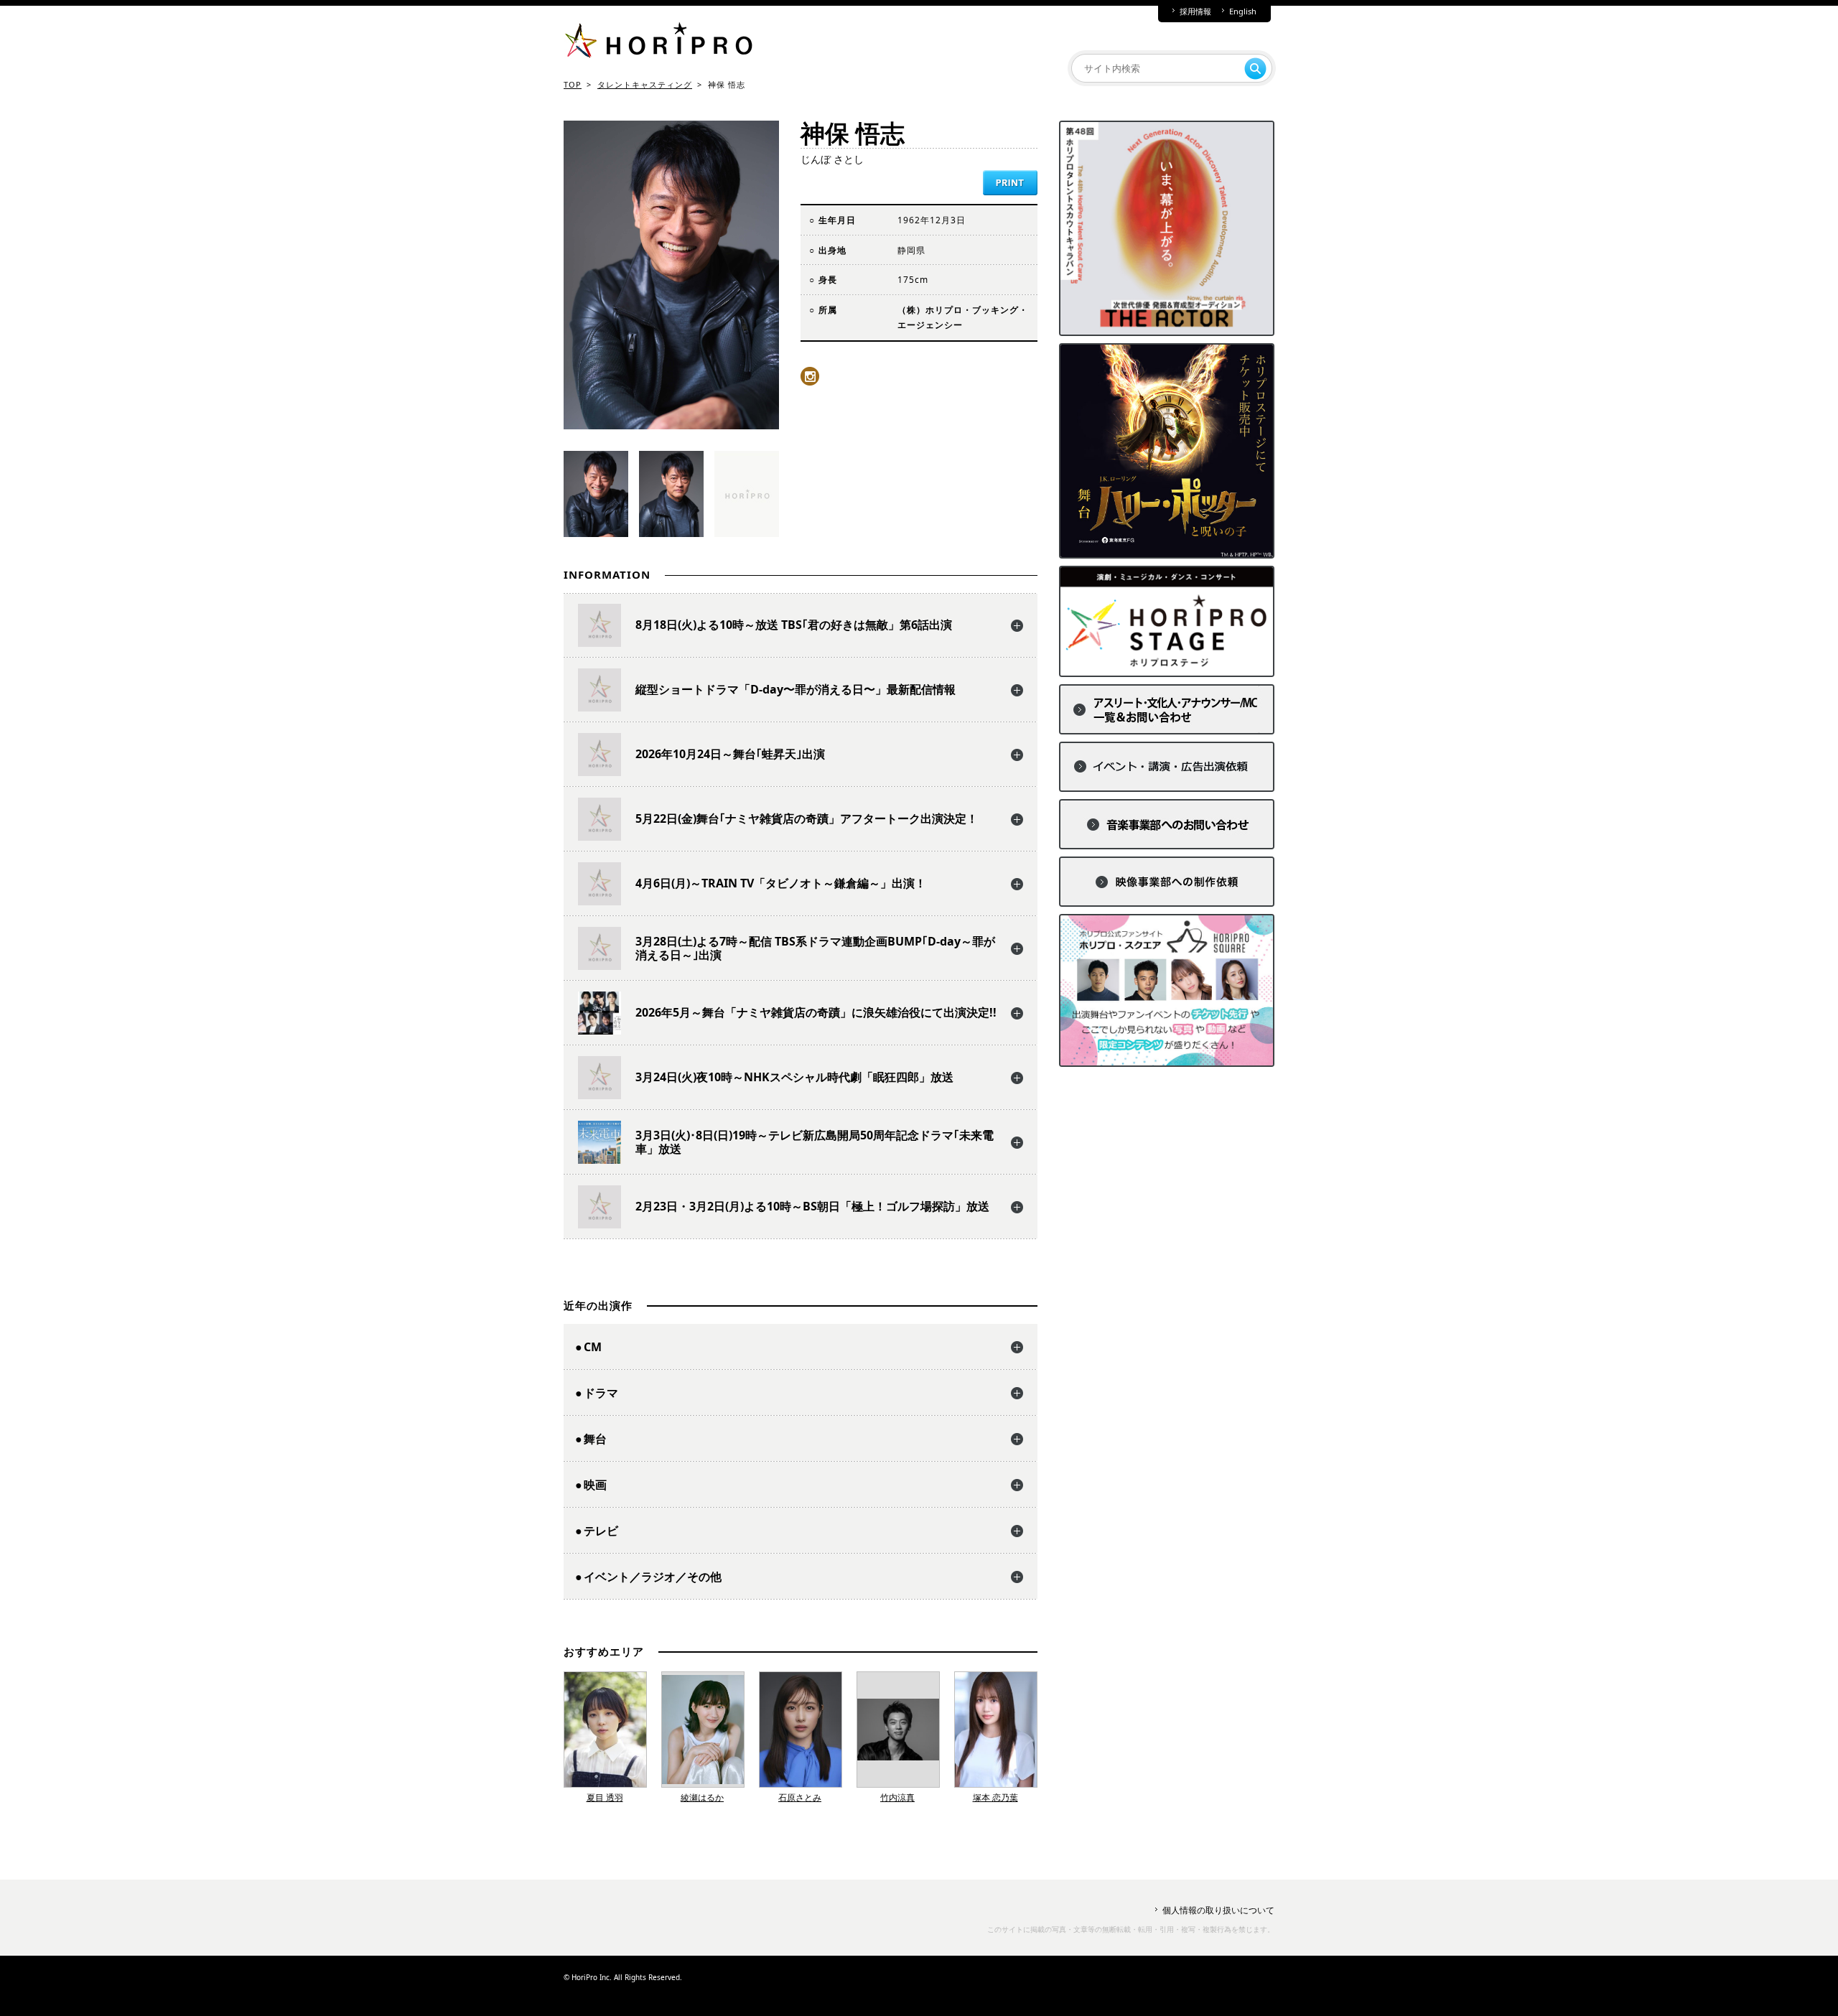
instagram (810, 376)
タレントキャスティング (645, 84)
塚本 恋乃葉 (995, 1797)
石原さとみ (800, 1797)
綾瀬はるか (702, 1797)
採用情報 (1195, 11)
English (1243, 11)
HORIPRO (658, 43)
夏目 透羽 (605, 1797)
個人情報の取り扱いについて (1218, 1910)
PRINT (1010, 183)
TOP (573, 84)
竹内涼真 (897, 1797)
